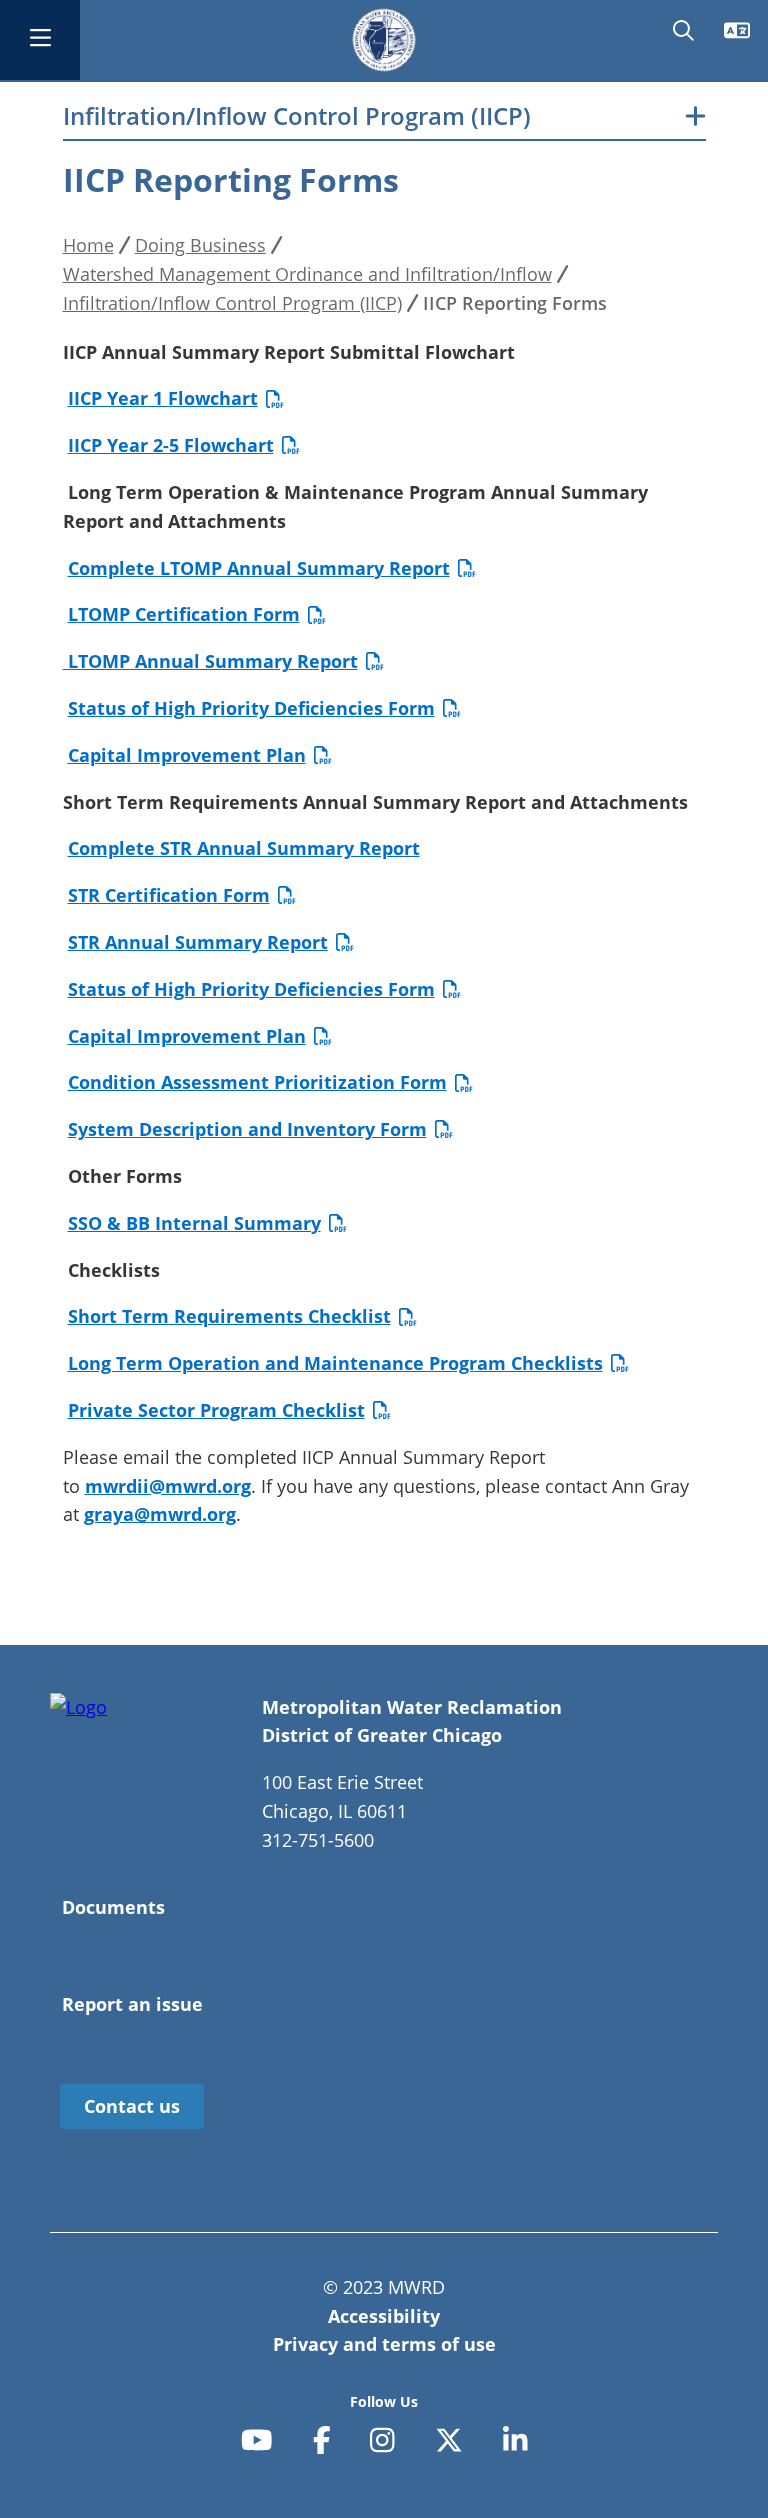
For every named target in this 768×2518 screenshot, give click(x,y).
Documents (113, 1907)
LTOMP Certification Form (184, 614)
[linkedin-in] (515, 2440)
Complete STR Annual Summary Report (244, 848)
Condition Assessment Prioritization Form (257, 1082)
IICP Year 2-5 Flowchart (171, 445)
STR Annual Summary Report (198, 942)
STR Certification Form (169, 895)
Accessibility (384, 2316)
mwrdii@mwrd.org (168, 1486)
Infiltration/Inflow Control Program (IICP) (297, 116)
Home (88, 245)
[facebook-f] (322, 2440)
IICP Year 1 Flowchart (163, 398)
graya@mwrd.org (160, 1514)
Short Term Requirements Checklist (229, 1316)
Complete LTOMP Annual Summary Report (259, 568)
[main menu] (40, 40)
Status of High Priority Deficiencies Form (251, 708)
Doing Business (200, 245)
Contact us (132, 2106)
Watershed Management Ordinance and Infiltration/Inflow (307, 274)
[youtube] (257, 2440)
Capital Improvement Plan (187, 755)
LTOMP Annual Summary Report (210, 661)
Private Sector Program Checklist (216, 1410)
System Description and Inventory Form (247, 1129)
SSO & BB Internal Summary (194, 1223)
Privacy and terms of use (384, 2344)
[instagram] (382, 2440)
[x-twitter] (449, 2440)
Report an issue (132, 2004)
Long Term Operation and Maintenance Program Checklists (335, 1363)
